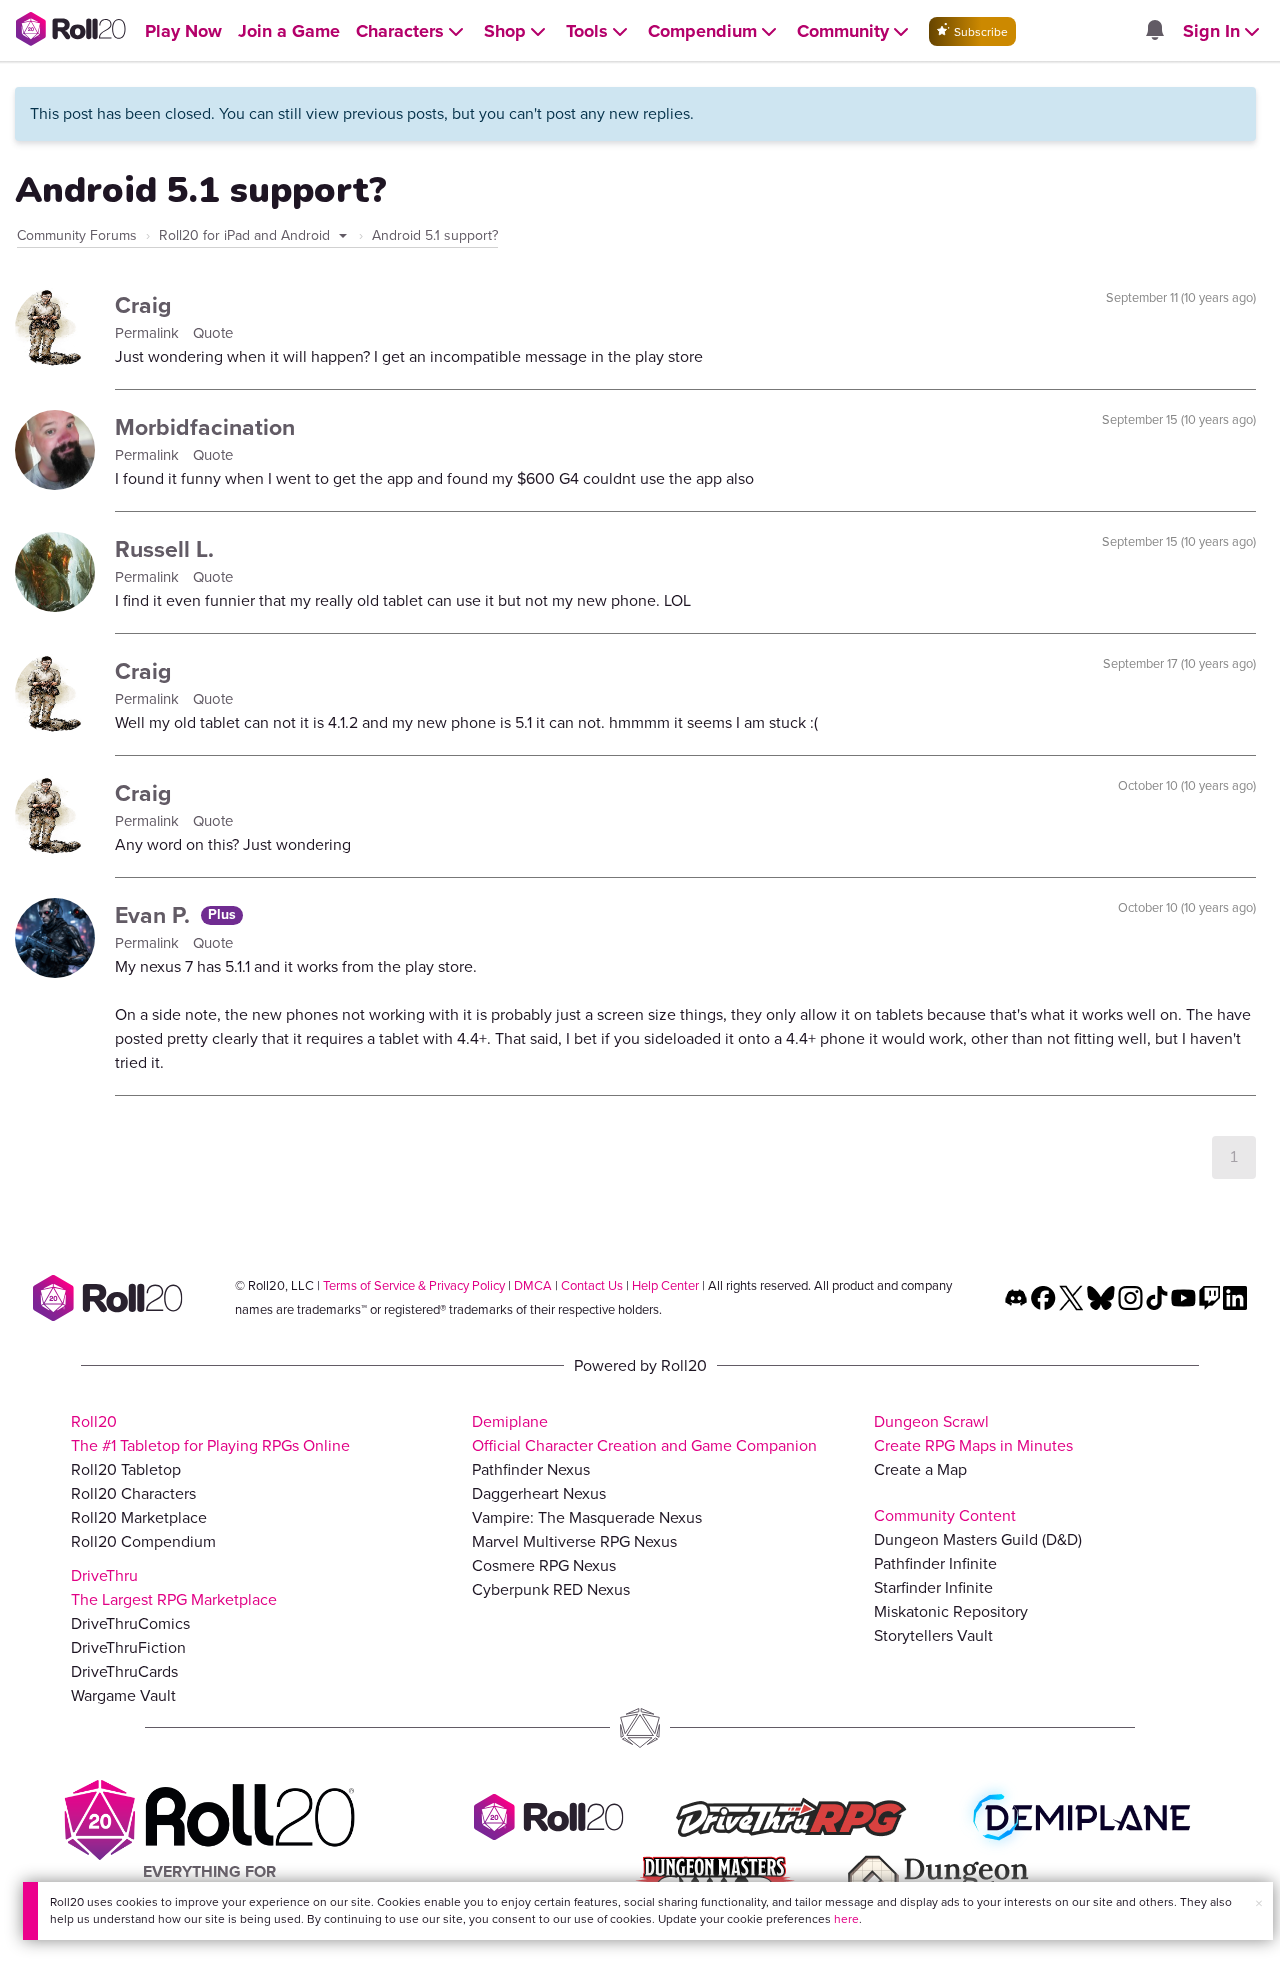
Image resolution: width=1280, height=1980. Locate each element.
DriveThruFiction (128, 1647)
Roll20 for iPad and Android (246, 235)
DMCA (533, 1285)
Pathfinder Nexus (531, 1469)
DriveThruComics (130, 1623)
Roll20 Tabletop (126, 1469)
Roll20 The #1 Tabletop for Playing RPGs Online (210, 1433)
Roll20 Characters (133, 1493)
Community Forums (77, 235)
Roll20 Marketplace (139, 1517)
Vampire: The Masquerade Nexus (587, 1517)
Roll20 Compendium (143, 1541)
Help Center (665, 1285)
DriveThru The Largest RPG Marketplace (174, 1587)
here (846, 1919)
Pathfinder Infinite (935, 1563)
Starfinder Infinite (933, 1587)
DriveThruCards (124, 1671)
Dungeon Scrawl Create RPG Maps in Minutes (973, 1433)
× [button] (1259, 1903)
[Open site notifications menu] (1154, 31)
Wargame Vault (123, 1695)
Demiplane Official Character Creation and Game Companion (644, 1433)
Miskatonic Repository (951, 1611)
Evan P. (155, 915)
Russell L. (164, 549)
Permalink (149, 333)
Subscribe (979, 32)
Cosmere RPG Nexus (544, 1565)
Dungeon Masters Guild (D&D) (978, 1539)
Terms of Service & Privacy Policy (414, 1285)
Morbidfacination (205, 427)
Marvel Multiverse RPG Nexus (574, 1541)
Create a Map (920, 1469)
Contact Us (592, 1285)
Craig (143, 305)
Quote (213, 333)
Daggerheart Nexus (539, 1493)
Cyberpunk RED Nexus (551, 1589)
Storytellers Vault (933, 1635)
